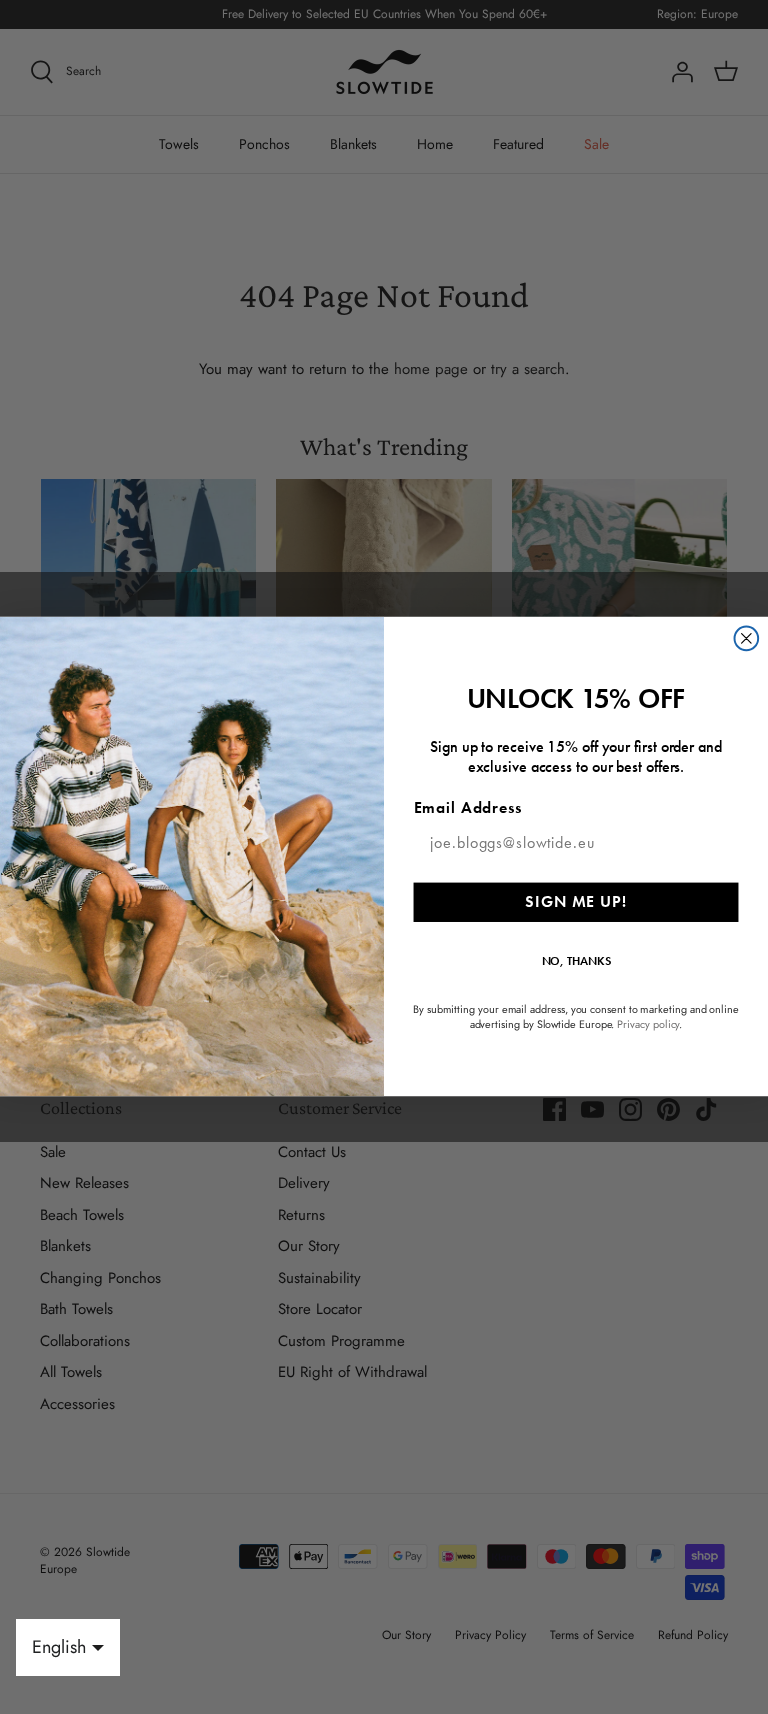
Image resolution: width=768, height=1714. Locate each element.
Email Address (468, 807)
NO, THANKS (576, 961)
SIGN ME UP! (575, 901)
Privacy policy (648, 1025)
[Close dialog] (747, 639)
